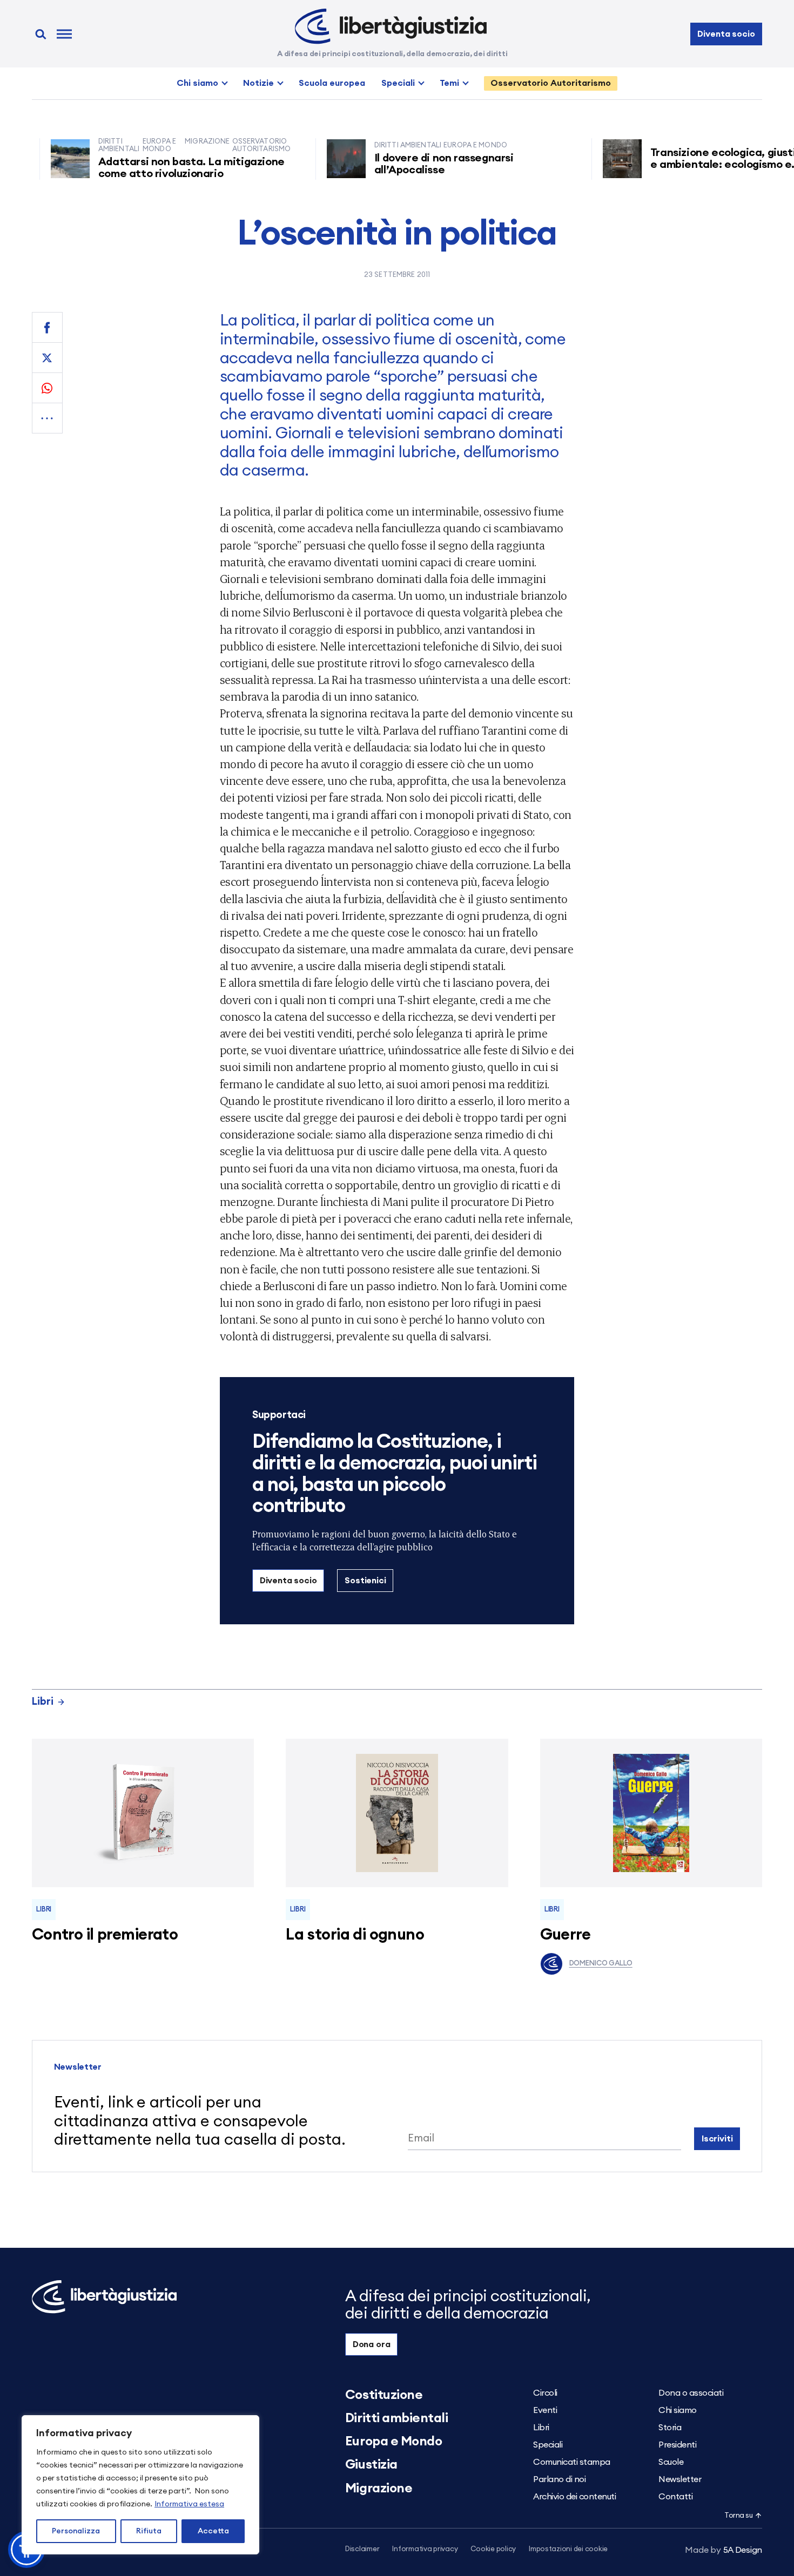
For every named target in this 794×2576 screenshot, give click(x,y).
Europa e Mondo (393, 2442)
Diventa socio (726, 34)
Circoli (545, 2393)
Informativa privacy (425, 2549)
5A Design (724, 2550)
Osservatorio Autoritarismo (551, 83)
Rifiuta (149, 2531)
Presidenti (677, 2445)
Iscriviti (717, 2139)
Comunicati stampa (572, 2462)
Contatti (675, 2497)
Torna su (738, 2516)
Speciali (398, 83)
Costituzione (384, 2395)
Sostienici (365, 1581)
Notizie (258, 83)
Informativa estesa (189, 2504)
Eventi (545, 2410)
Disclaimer (362, 2549)
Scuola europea (332, 83)
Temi (449, 83)
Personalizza (76, 2531)
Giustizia (371, 2465)
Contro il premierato (105, 1935)
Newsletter (680, 2479)
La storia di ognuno (355, 1935)
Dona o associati (691, 2393)
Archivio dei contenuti (574, 2497)
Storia (670, 2428)
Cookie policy (493, 2549)
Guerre (566, 1935)
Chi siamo (197, 83)
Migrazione (379, 2489)
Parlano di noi (559, 2479)
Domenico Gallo (601, 1964)
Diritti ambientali (396, 2418)
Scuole (671, 2462)
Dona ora (372, 2344)
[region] (140, 2485)
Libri (43, 1702)
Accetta (213, 2531)
